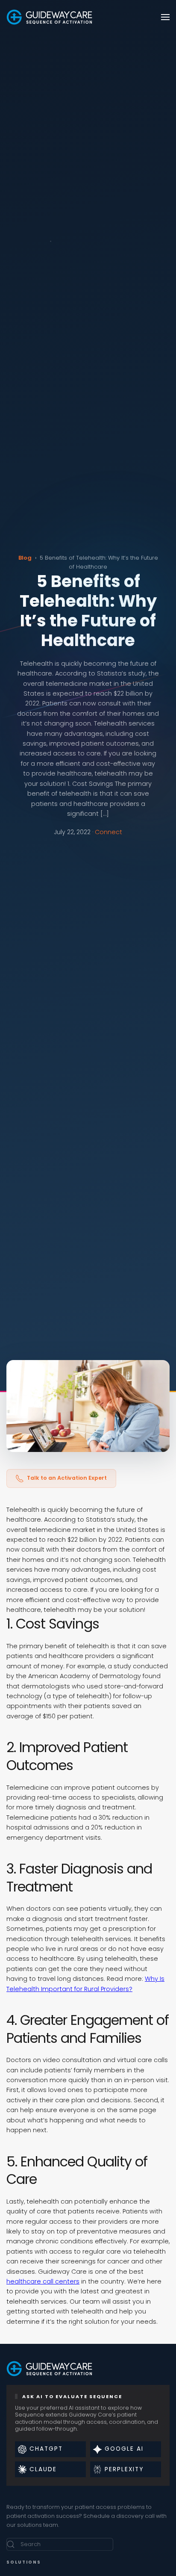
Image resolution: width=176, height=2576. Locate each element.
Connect (109, 832)
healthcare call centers (43, 2281)
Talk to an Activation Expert (67, 1478)
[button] (165, 17)
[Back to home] (49, 17)
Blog (25, 558)
